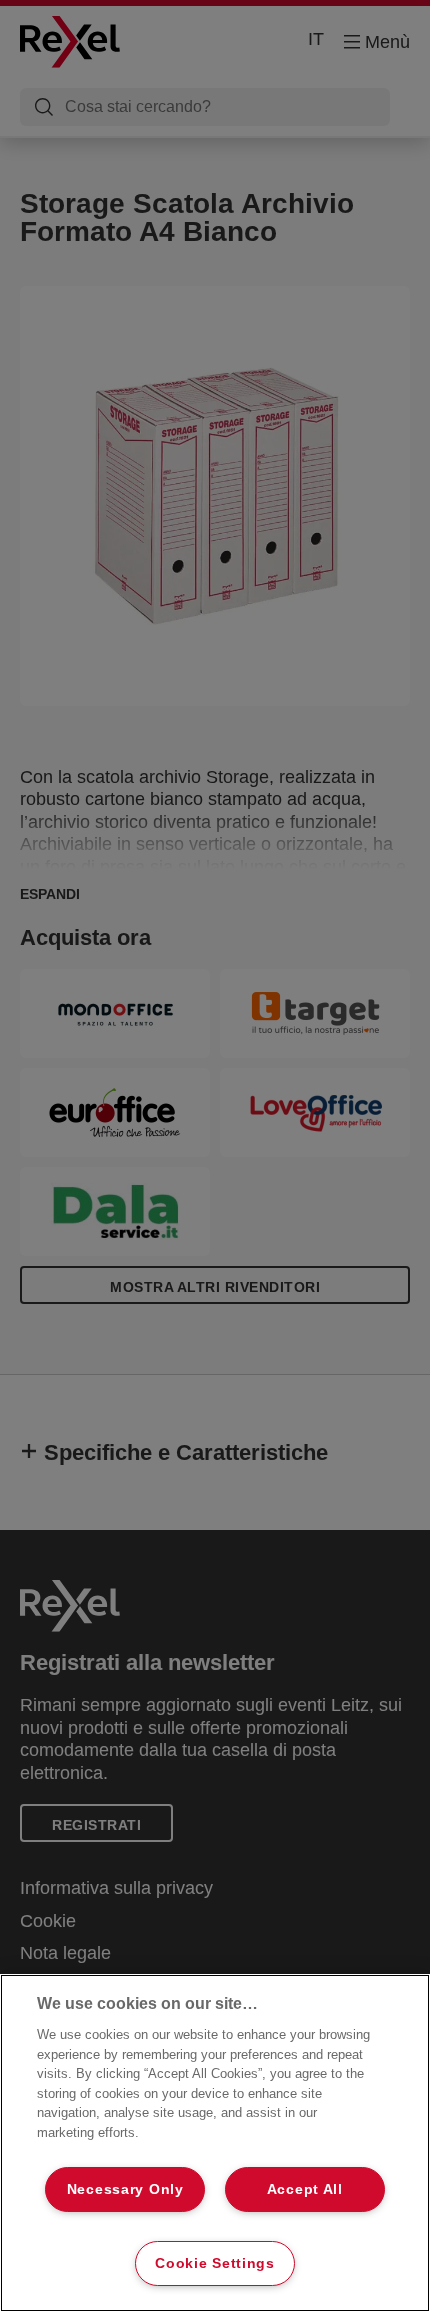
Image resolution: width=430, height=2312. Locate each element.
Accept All (305, 2189)
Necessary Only (125, 2189)
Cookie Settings (215, 2263)
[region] (215, 2143)
